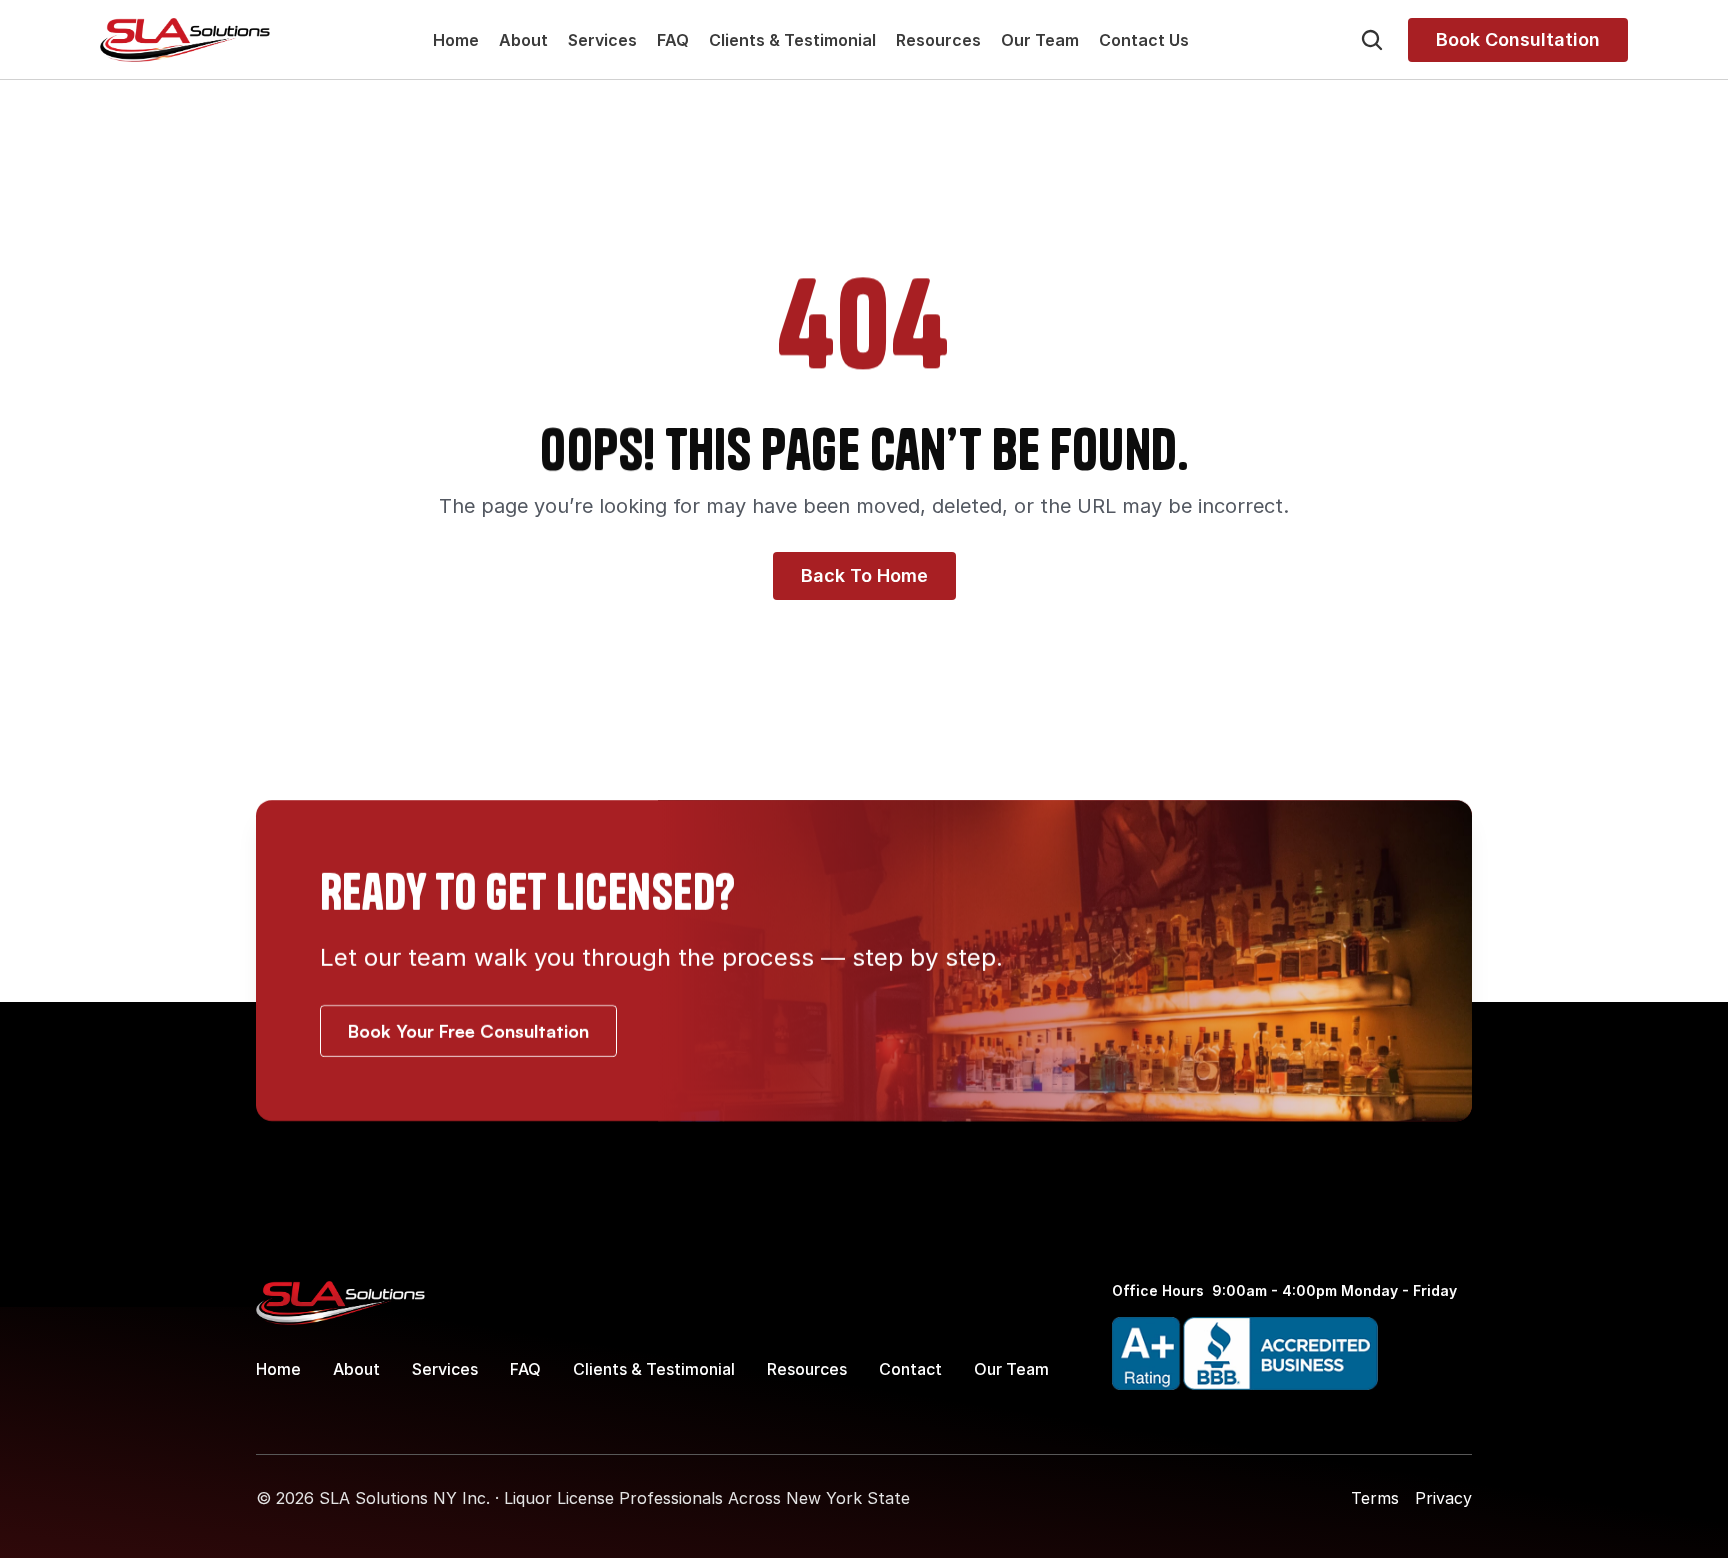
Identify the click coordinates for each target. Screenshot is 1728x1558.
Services (602, 40)
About (523, 40)
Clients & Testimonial (792, 40)
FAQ (673, 40)
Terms (1375, 1498)
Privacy (1443, 1498)
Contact (910, 1369)
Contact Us (1144, 40)
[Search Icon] (1372, 40)
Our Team (1040, 40)
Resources (938, 40)
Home (456, 40)
